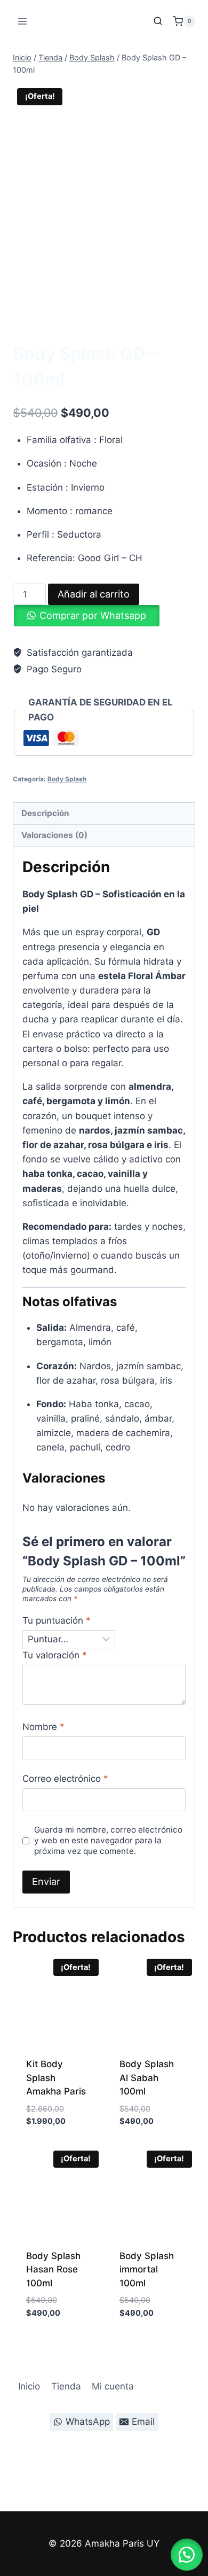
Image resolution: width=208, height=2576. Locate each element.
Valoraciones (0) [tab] (54, 835)
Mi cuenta (113, 2386)
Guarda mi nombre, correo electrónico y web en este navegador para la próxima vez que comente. (108, 1840)
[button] (187, 2555)
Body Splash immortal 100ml (147, 2269)
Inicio (29, 2386)
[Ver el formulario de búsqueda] (158, 21)
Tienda (66, 2386)
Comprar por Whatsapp (93, 615)
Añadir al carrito (94, 594)
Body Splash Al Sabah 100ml (147, 2078)
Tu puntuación (57, 1620)
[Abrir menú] (23, 21)
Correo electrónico (65, 1779)
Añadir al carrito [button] (47, 2117)
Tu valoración (55, 1655)
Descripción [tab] (45, 813)
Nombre (43, 1727)
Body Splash (51, 333)
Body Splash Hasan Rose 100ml (53, 2269)
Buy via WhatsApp (49, 2146)
